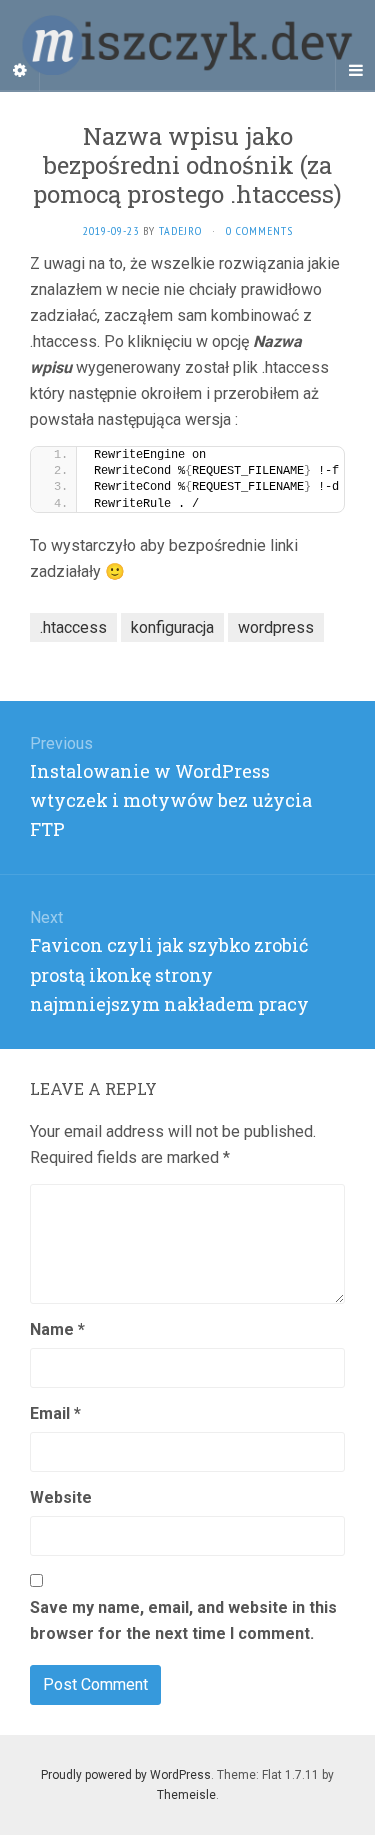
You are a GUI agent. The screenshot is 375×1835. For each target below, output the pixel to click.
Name (57, 1329)
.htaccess (73, 627)
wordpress (276, 627)
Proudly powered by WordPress (126, 1775)
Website (61, 1497)
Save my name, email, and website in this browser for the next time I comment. (183, 1620)
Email (55, 1413)
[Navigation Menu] (355, 71)
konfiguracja (172, 627)
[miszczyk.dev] (187, 45)
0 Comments (259, 230)
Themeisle (186, 1795)
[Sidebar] (20, 71)
